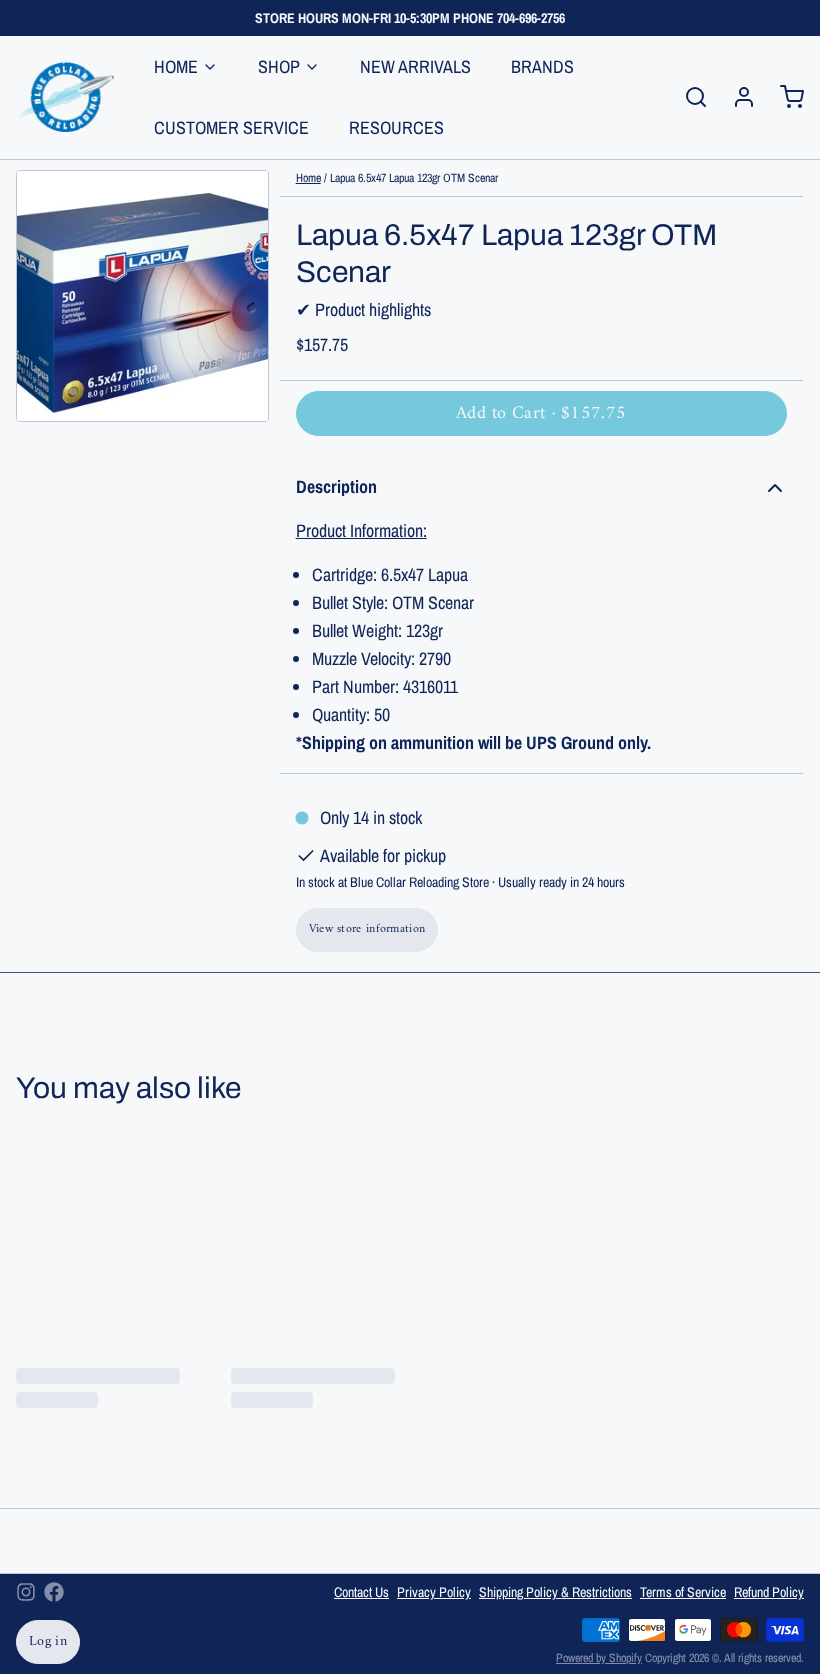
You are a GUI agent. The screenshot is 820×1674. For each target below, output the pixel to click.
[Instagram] (26, 1592)
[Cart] (784, 97)
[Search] (688, 97)
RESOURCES (396, 127)
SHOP (279, 66)
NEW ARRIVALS (415, 66)
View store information (367, 929)
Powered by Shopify (599, 1658)
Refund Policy (769, 1592)
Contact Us (361, 1592)
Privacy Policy (434, 1592)
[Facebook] (54, 1592)
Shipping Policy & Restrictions (555, 1592)
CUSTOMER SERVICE (231, 127)
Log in (48, 1641)
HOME (176, 66)
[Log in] (736, 97)
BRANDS (542, 66)
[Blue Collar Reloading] (65, 97)
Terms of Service (683, 1592)
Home (308, 178)
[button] (541, 413)
